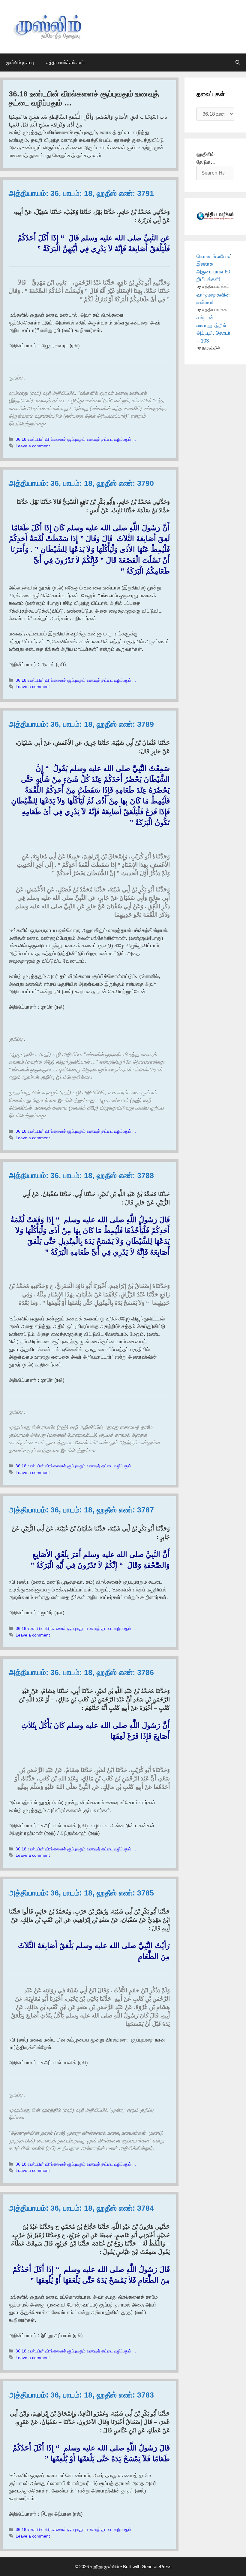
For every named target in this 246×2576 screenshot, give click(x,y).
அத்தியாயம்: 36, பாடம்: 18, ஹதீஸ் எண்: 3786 (81, 1672)
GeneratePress (157, 2567)
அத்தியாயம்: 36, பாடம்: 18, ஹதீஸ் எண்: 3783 (81, 2395)
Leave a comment (33, 446)
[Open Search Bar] (238, 62)
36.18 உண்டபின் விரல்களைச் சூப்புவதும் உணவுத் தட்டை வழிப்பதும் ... (76, 439)
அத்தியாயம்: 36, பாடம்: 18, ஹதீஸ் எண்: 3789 (81, 724)
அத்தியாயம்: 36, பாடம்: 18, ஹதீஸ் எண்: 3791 (81, 193)
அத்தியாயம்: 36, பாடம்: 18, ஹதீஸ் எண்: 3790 (81, 483)
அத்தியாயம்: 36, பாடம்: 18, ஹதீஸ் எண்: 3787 (81, 1510)
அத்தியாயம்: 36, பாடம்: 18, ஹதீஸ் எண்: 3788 (81, 1175)
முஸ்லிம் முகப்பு (20, 62)
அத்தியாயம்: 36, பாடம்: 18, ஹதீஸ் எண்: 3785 (81, 1893)
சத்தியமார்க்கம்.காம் (65, 62)
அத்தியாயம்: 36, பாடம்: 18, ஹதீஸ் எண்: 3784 (81, 2208)
